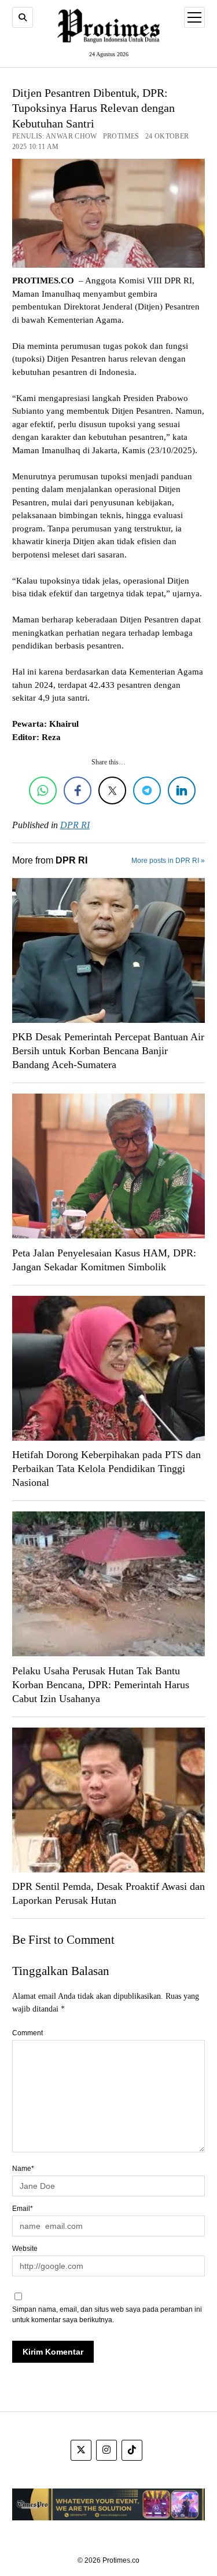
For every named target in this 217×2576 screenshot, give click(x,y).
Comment (27, 2033)
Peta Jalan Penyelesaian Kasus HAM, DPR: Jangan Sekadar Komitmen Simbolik (104, 1260)
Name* (23, 2169)
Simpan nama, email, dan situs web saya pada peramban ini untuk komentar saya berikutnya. (107, 2315)
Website (25, 2249)
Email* (23, 2209)
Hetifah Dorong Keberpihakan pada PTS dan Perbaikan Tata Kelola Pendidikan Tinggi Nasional (106, 1469)
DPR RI (75, 825)
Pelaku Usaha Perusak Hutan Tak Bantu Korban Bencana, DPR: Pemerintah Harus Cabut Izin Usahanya (101, 1685)
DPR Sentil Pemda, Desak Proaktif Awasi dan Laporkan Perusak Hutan (108, 1893)
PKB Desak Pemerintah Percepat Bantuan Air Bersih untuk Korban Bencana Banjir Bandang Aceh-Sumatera (108, 1051)
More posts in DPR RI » (168, 861)
